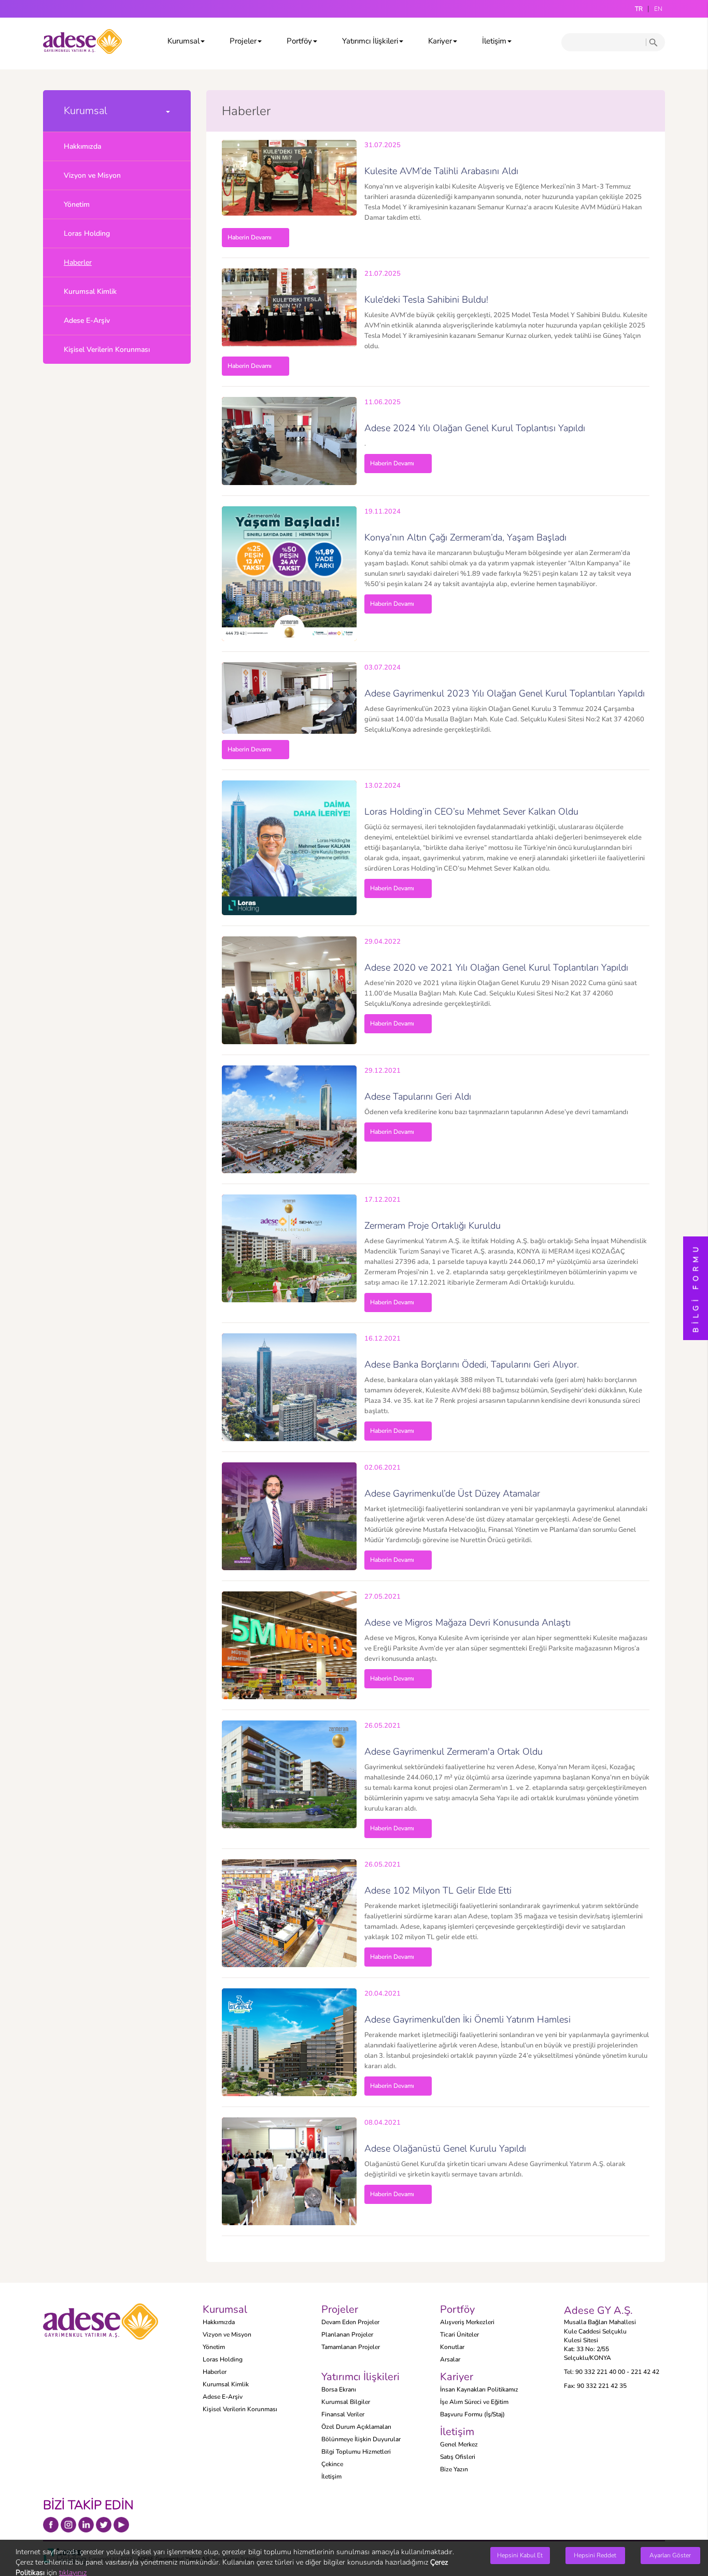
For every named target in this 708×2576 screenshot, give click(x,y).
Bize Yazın (454, 2469)
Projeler (243, 41)
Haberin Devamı (250, 237)
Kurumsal (183, 41)
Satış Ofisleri (458, 2457)
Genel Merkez (459, 2444)
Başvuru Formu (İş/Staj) (472, 2414)
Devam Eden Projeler (350, 2322)
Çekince (332, 2464)
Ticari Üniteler (459, 2335)
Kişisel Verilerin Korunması (107, 350)
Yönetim (77, 204)
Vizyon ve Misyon (92, 175)
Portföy (299, 41)
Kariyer (440, 41)
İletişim (494, 41)
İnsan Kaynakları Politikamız (479, 2389)
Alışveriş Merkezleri (467, 2322)
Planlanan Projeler (347, 2335)
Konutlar (452, 2347)
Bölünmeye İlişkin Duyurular (361, 2439)
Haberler (78, 262)
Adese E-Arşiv (87, 321)
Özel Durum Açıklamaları (356, 2427)
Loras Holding (87, 233)
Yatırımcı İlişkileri (370, 41)
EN (658, 9)
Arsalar (450, 2359)
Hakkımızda (82, 146)
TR (639, 9)
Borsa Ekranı (339, 2389)
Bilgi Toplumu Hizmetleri (356, 2452)
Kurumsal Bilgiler (346, 2402)
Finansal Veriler (343, 2414)
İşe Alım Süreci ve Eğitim (474, 2402)
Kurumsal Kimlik (90, 291)
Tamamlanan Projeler (351, 2347)
